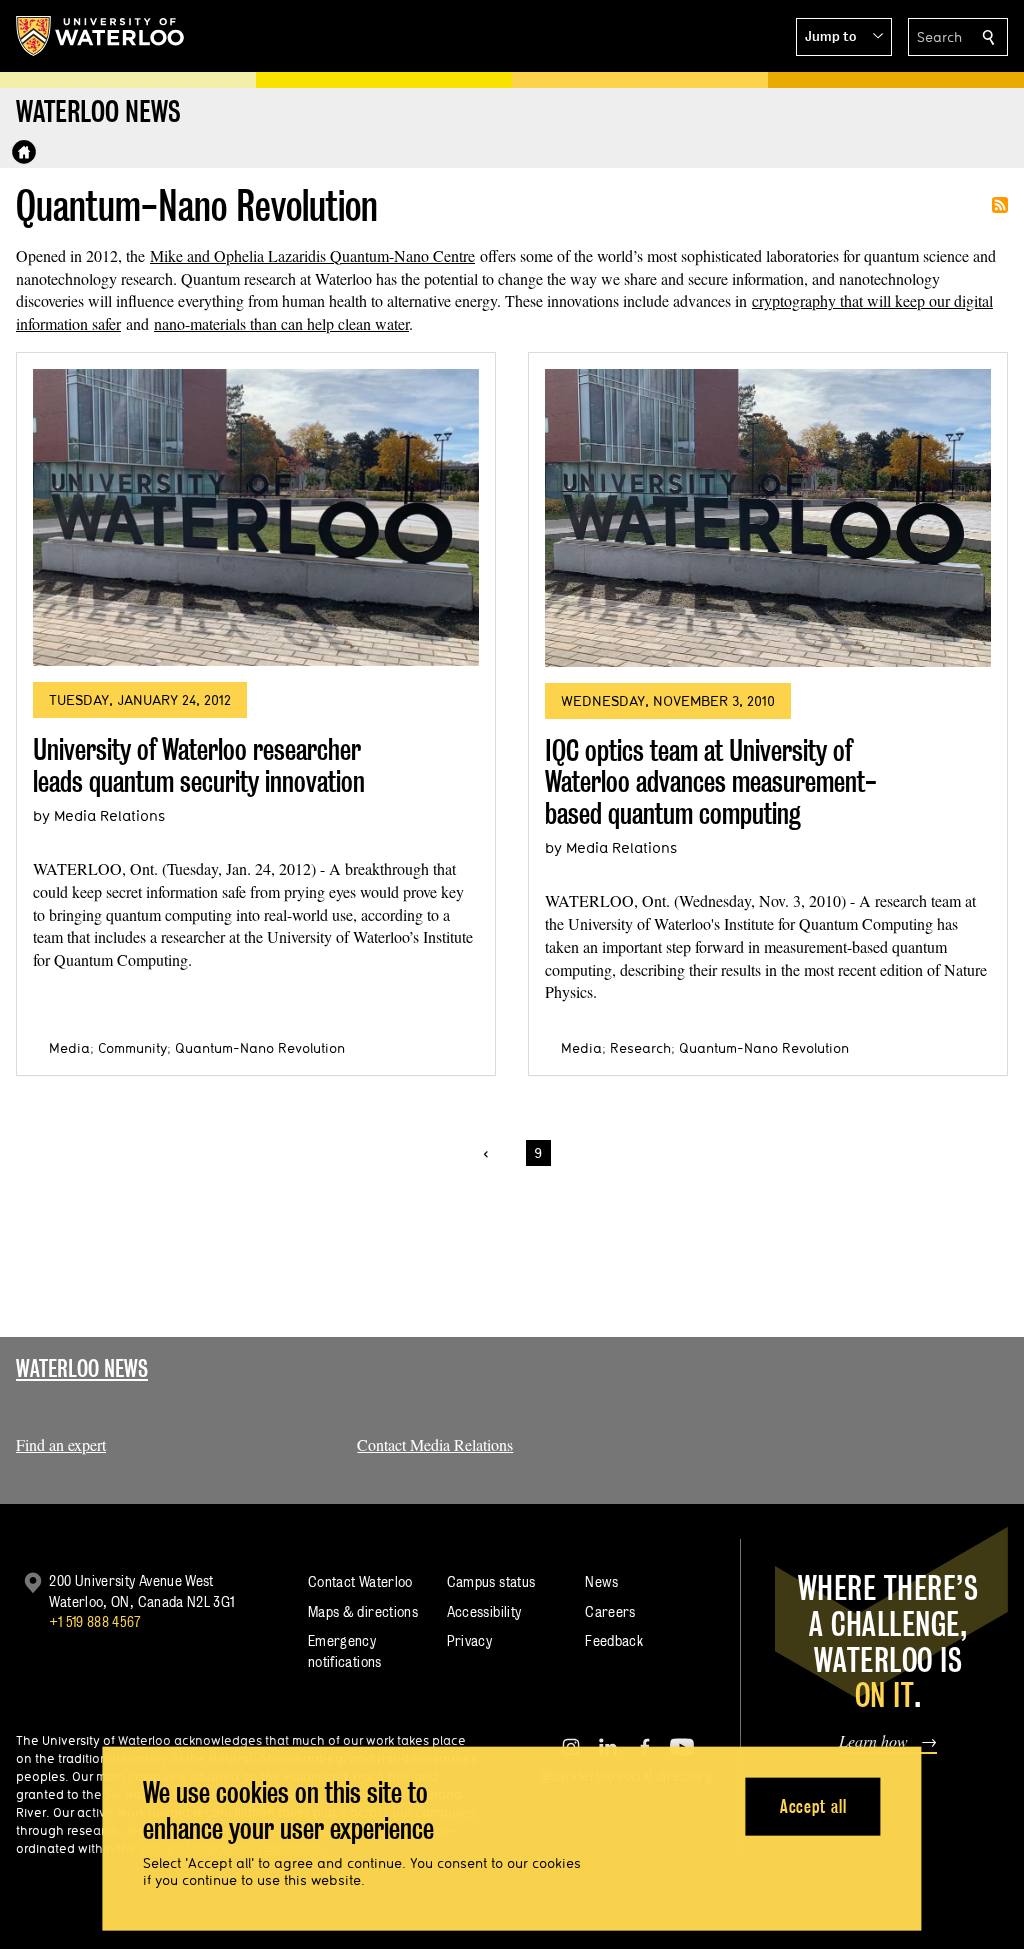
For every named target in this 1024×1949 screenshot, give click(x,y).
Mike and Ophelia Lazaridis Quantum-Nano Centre (312, 255)
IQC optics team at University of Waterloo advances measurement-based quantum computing (711, 782)
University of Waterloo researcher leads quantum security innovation (199, 765)
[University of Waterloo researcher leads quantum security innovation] (256, 517)
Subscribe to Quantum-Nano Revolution (1000, 205)
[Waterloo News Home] (24, 152)
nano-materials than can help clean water (281, 323)
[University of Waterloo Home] (101, 36)
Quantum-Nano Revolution (260, 1048)
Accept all (813, 1805)
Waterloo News (82, 1368)
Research (640, 1048)
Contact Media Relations (435, 1444)
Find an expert (61, 1444)
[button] (844, 37)
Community (132, 1048)
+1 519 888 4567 (95, 1621)
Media (69, 1048)
